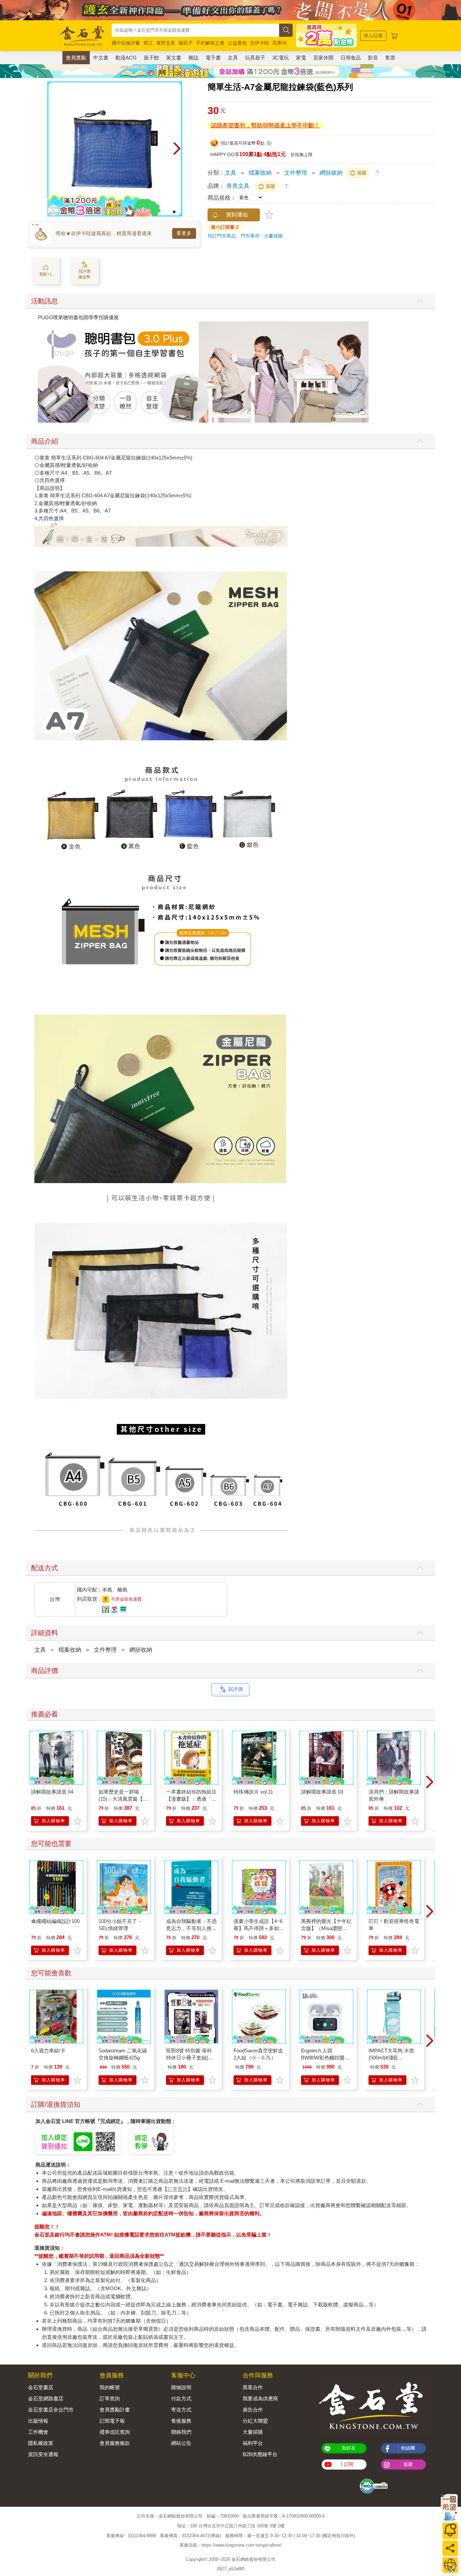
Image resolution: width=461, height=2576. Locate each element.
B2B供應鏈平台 (260, 2454)
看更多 (184, 233)
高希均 (279, 43)
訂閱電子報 (112, 2421)
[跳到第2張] (179, 212)
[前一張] (52, 149)
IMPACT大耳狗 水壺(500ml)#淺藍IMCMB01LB (391, 2058)
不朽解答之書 (210, 43)
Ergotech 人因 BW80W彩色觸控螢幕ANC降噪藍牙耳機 (325, 2058)
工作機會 (38, 2432)
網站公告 (181, 2443)
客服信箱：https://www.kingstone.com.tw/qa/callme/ (231, 2545)
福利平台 (253, 2443)
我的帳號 (110, 2387)
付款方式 (181, 2398)
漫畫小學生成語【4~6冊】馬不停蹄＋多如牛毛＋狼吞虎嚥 (259, 1928)
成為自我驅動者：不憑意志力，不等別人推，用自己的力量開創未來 (191, 1928)
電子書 (213, 58)
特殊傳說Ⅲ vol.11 (253, 1792)
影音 (373, 58)
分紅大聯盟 (255, 2421)
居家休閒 (323, 58)
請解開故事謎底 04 (52, 1792)
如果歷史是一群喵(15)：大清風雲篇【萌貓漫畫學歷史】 (123, 1799)
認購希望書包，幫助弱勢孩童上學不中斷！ (265, 126)
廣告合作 (253, 2410)
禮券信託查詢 (115, 2432)
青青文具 (238, 186)
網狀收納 (331, 173)
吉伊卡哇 (260, 43)
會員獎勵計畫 (115, 2410)
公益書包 (237, 43)
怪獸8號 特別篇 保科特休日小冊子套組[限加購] (189, 2058)
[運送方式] (450, 2565)
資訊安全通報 (43, 2454)
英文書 (174, 58)
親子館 (151, 58)
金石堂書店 (41, 2387)
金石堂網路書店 (46, 2398)
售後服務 (181, 2421)
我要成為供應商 (260, 2398)
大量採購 (273, 236)
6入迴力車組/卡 (48, 2050)
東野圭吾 (166, 43)
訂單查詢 (178, 2189)
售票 (390, 58)
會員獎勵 (76, 58)
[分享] (450, 2548)
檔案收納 (260, 173)
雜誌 (193, 58)
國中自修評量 (126, 43)
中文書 (101, 58)
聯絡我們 (181, 2432)
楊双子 (186, 43)
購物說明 (181, 2387)
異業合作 (253, 2387)
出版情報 (38, 2421)
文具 (233, 58)
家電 (301, 58)
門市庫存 (250, 236)
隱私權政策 (41, 2443)
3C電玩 (281, 58)
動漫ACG (126, 58)
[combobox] (195, 30)
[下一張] (177, 149)
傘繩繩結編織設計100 (55, 1921)
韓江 (148, 43)
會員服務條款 (115, 2443)
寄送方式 (181, 2410)
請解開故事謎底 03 (322, 1792)
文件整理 (296, 173)
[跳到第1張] (174, 212)
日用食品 (351, 58)
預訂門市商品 (222, 236)
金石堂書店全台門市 (51, 2410)
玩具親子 (255, 58)
